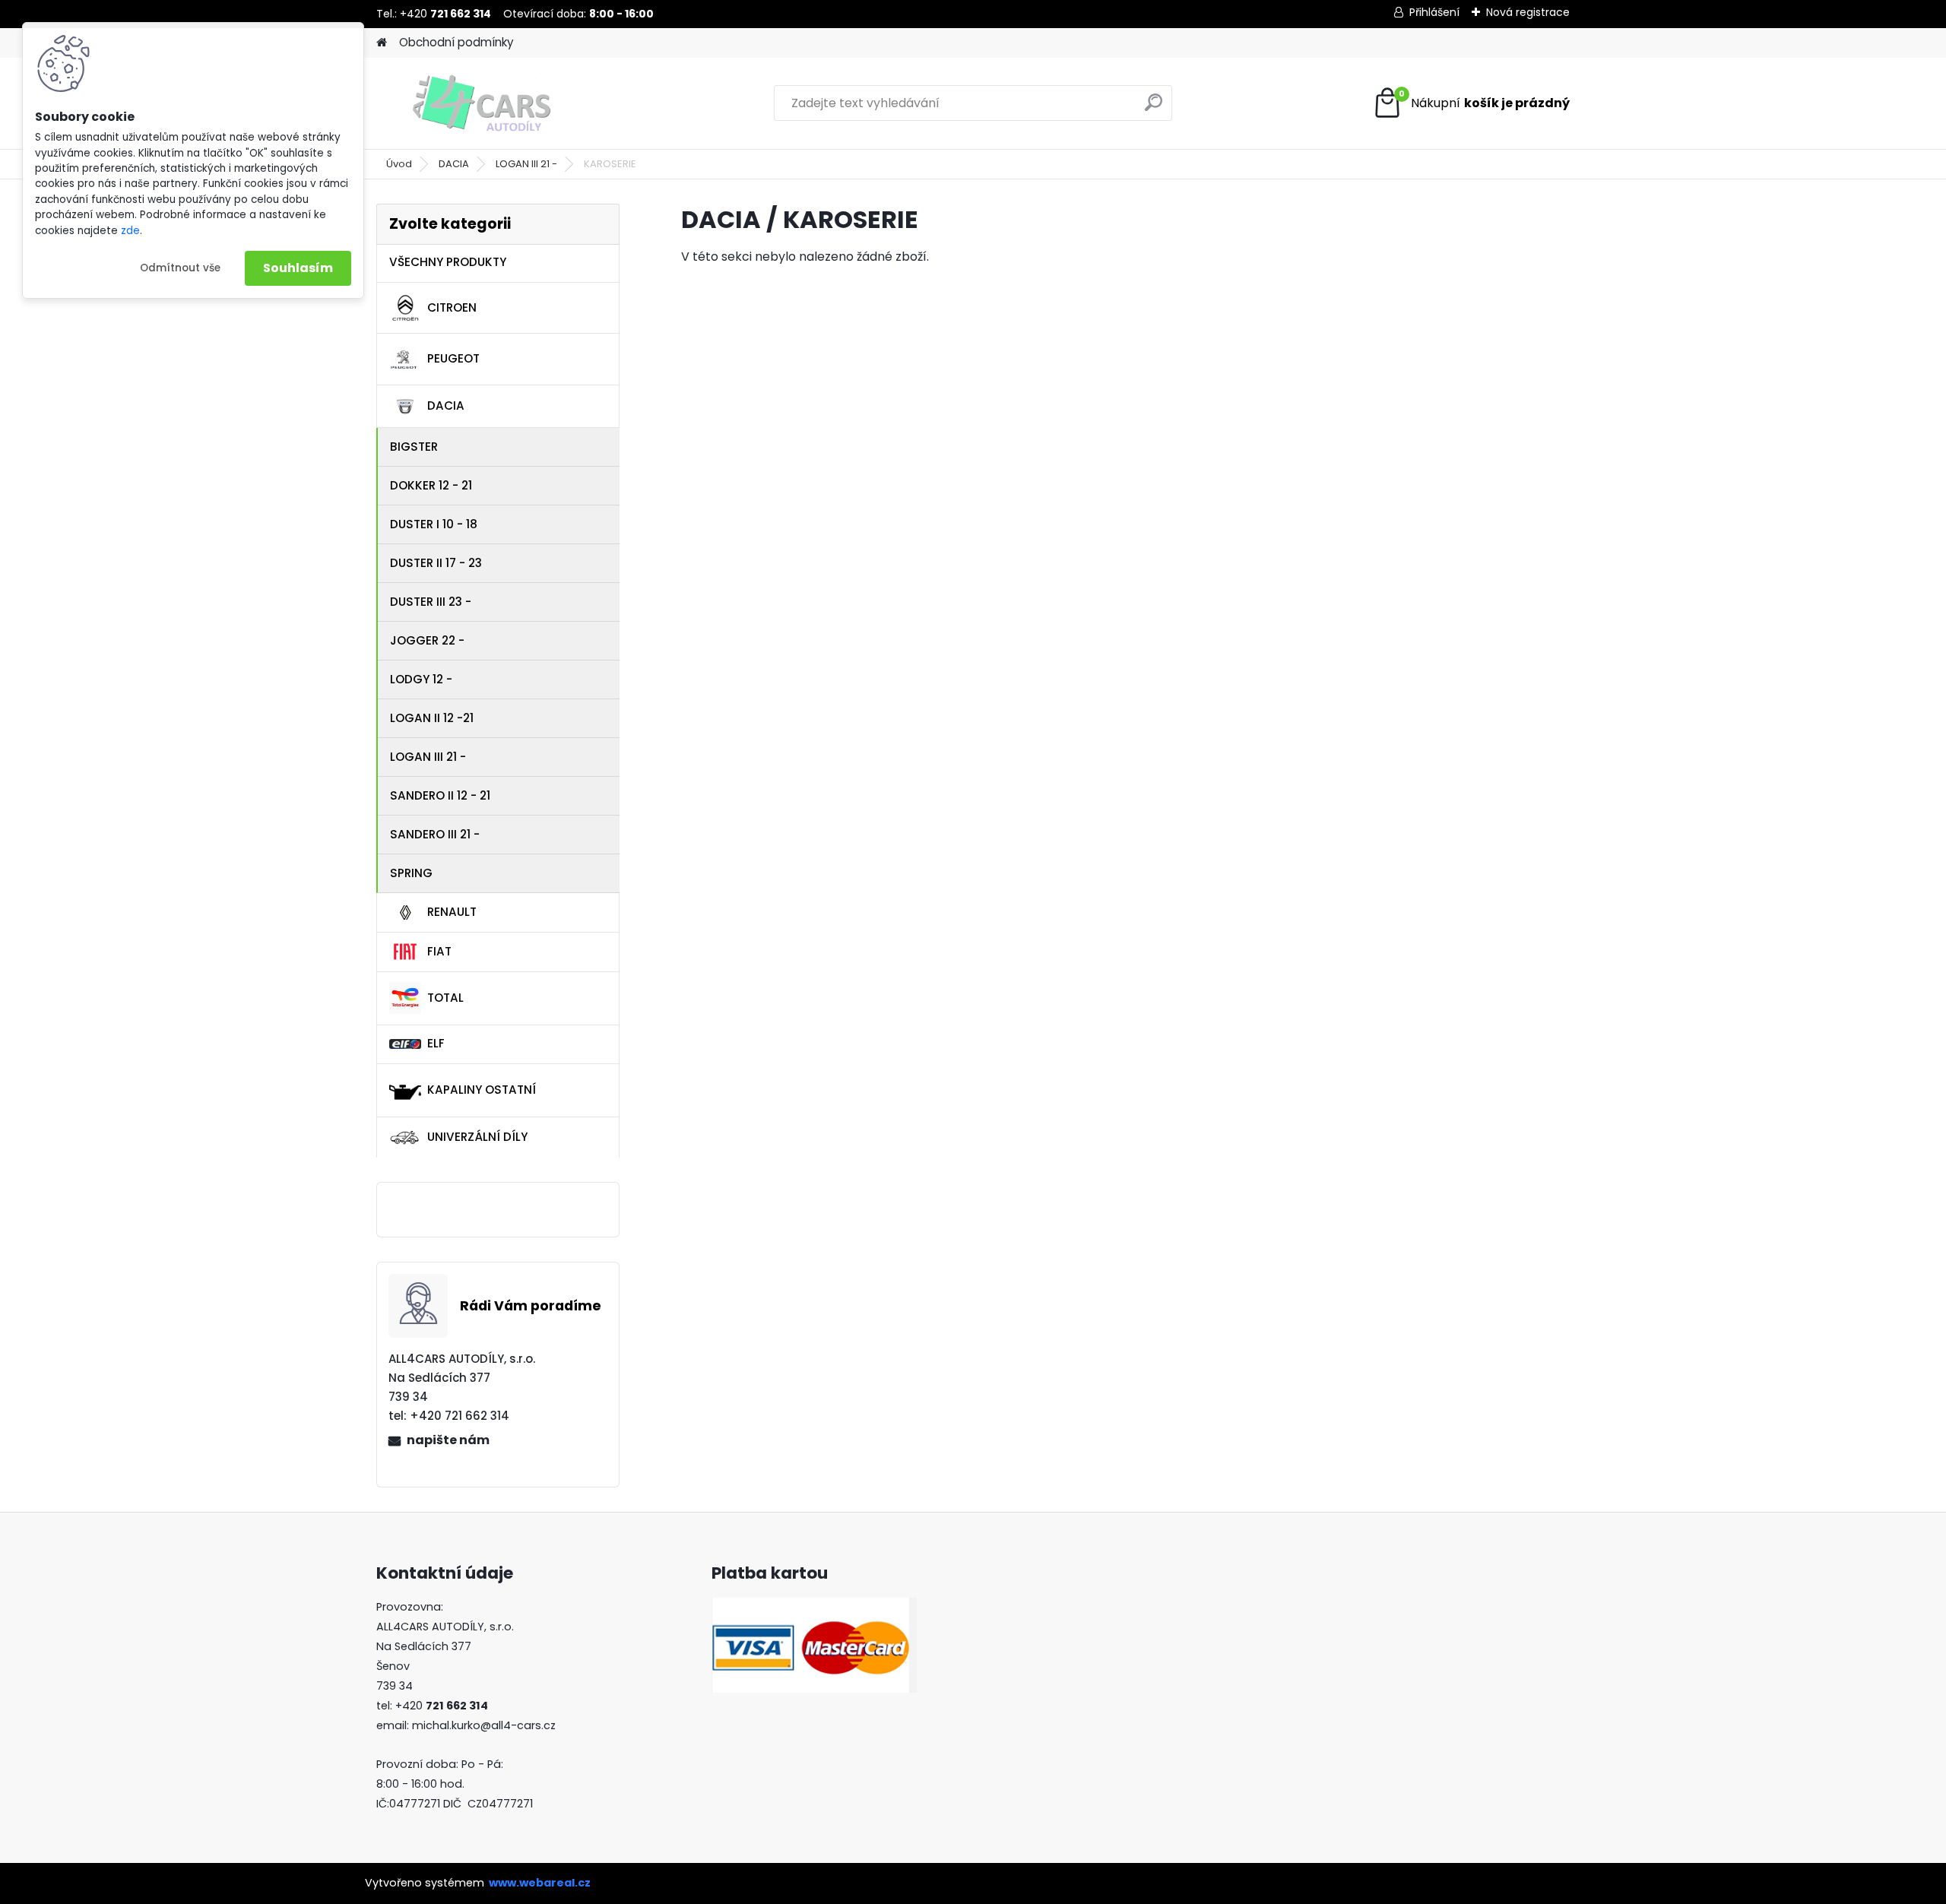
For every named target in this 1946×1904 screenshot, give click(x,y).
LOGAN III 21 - (526, 164)
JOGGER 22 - (427, 640)
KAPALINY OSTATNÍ (482, 1090)
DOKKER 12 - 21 (431, 485)
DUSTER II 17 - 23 (436, 563)
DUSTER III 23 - (431, 602)
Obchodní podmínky (456, 42)
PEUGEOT (453, 358)
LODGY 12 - (421, 679)
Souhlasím (298, 268)
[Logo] (481, 103)
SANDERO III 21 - (435, 834)
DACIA (454, 164)
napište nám (448, 1440)
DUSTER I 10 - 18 (434, 524)
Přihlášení (1434, 12)
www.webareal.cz (540, 1883)
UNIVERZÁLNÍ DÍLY (477, 1137)
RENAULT (452, 912)
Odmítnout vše (180, 268)
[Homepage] (382, 43)
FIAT (439, 951)
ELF (436, 1043)
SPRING (411, 873)
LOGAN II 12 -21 (432, 718)
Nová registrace (1528, 12)
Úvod (399, 164)
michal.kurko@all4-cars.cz (484, 1725)
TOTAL (445, 998)
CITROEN (452, 307)
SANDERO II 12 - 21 (440, 795)
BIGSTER (414, 447)
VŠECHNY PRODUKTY (448, 262)
